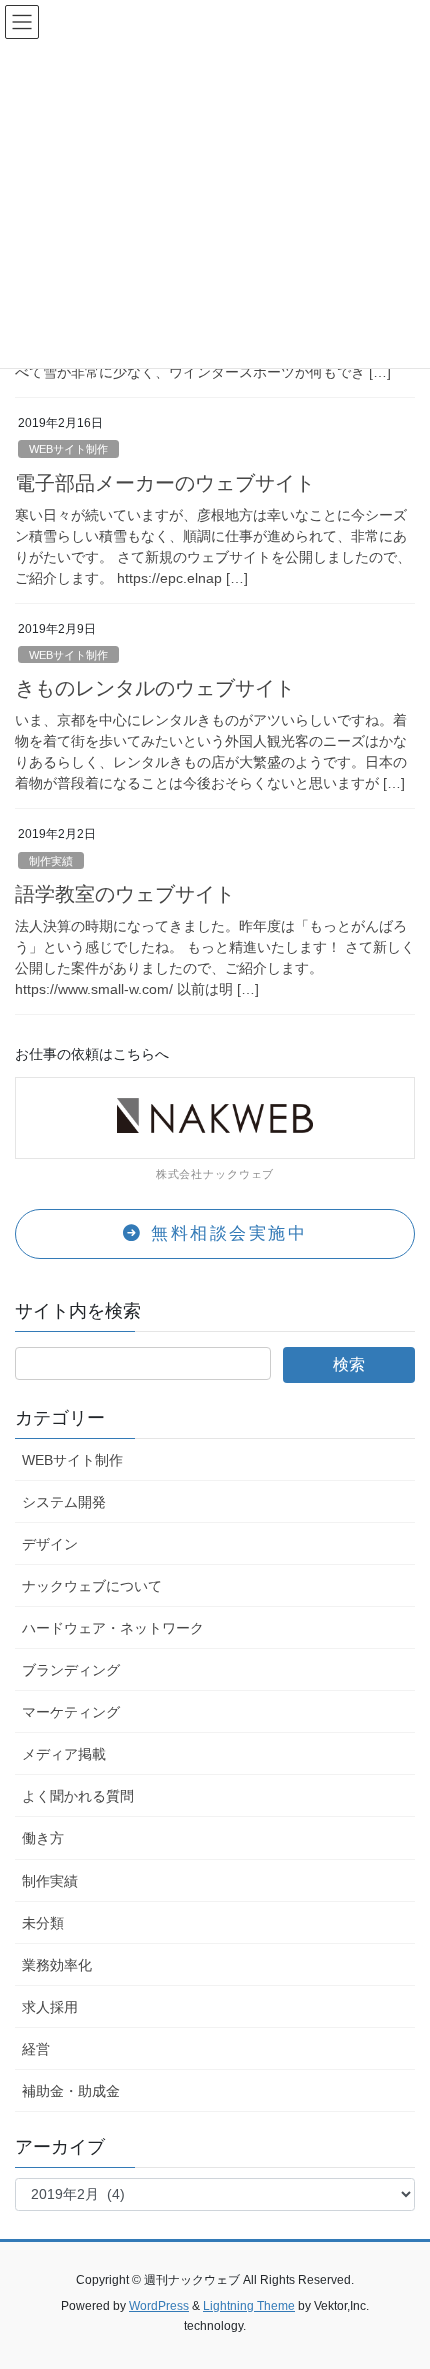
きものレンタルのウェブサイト (155, 688)
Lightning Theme (249, 2306)
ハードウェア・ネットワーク (113, 1628)
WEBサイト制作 (68, 449)
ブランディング (71, 1670)
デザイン (50, 1544)
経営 (36, 2049)
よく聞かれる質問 (78, 1796)
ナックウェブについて (92, 1586)
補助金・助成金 (71, 2091)
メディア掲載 (64, 1754)
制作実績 (51, 861)
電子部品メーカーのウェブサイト (165, 483)
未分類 (43, 1923)
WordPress (159, 2306)
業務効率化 (57, 1965)
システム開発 (64, 1502)
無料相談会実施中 (226, 1233)
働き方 (43, 1838)
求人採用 (50, 2007)
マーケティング (71, 1712)
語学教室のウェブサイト (125, 894)
